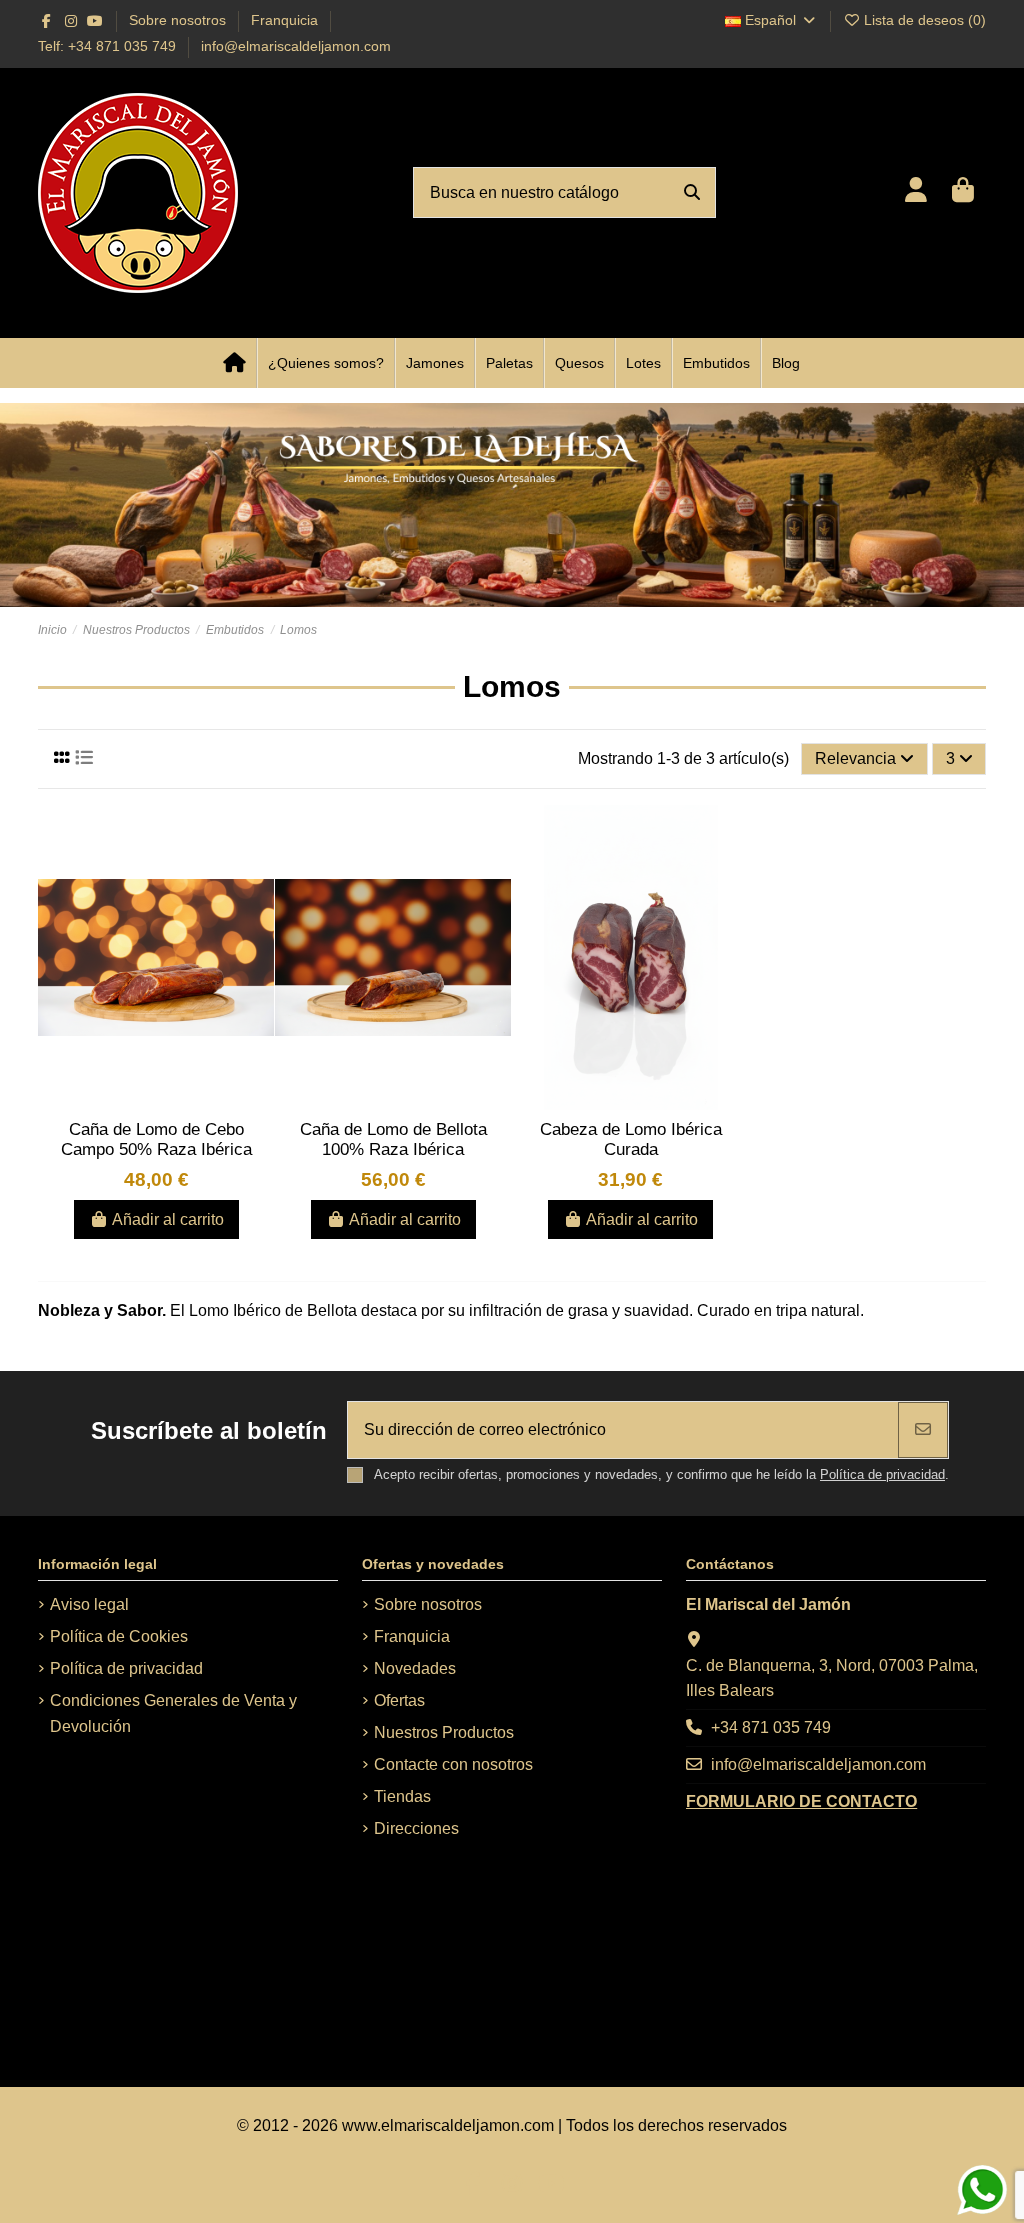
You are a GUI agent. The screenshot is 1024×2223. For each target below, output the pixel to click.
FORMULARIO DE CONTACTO (801, 1801)
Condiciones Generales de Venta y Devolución (173, 1713)
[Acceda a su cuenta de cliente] (915, 192)
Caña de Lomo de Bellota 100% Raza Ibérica (393, 1139)
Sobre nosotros (179, 20)
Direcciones (416, 1828)
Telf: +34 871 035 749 (109, 46)
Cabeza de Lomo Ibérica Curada (631, 1139)
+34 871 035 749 (771, 1727)
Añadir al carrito (168, 1219)
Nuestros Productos (444, 1732)
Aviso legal (89, 1604)
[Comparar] (258, 874)
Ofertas (399, 1700)
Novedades (415, 1668)
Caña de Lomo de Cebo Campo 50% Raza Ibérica (156, 1139)
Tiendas (402, 1796)
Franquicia (284, 20)
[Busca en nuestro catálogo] (692, 193)
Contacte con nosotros (453, 1764)
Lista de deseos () (923, 20)
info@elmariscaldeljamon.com (296, 46)
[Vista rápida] (258, 911)
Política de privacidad (882, 1474)
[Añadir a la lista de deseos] (258, 837)
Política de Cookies (119, 1636)
